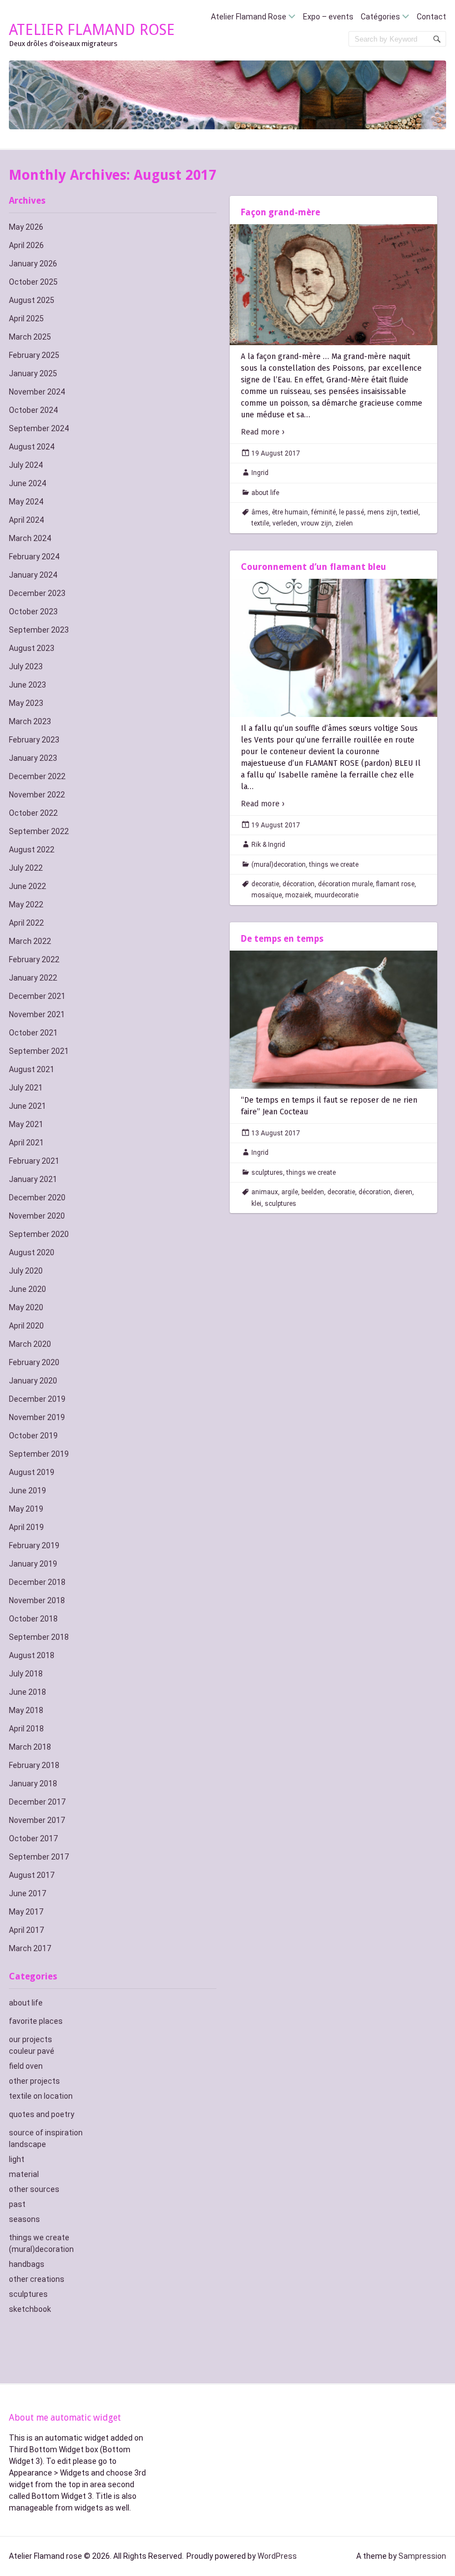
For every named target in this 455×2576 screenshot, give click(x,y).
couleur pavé (32, 2051)
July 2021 (26, 1088)
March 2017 (30, 1948)
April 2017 (26, 1930)
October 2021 (33, 1033)
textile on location (41, 2096)
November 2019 (37, 1417)
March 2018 (30, 1747)
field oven (26, 2066)
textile (260, 523)
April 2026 (26, 245)
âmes (260, 512)
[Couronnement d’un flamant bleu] (333, 648)
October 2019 (33, 1436)
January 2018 (33, 1784)
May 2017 (26, 1912)
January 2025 (33, 373)
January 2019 (33, 1564)
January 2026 (33, 264)
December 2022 (37, 776)
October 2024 (33, 410)
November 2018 (37, 1600)
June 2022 (27, 886)
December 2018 (37, 1582)
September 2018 (39, 1637)
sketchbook (30, 2309)
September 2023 (39, 630)
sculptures (28, 2294)
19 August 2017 (276, 453)
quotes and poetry (42, 2114)
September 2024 (39, 428)
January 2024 (33, 575)
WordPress (277, 2556)
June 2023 (27, 685)
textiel (410, 512)
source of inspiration (46, 2133)
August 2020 (32, 1252)
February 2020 (34, 1362)
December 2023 (37, 593)
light (17, 2159)
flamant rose (395, 884)
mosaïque (267, 895)
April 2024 (26, 520)
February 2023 (34, 740)
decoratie (265, 884)
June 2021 (27, 1106)
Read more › (263, 432)
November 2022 (37, 795)
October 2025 (33, 282)
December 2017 (37, 1802)
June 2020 (27, 1289)
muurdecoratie (337, 895)
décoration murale (345, 884)
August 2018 (32, 1655)
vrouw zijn (316, 523)
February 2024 (34, 557)
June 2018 (27, 1692)
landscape (27, 2144)
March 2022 (30, 941)
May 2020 (26, 1307)
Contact (431, 17)
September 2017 (39, 1857)
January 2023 (33, 758)
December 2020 (37, 1198)
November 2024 (37, 392)
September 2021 (39, 1051)
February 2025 (34, 355)
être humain (290, 512)
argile (290, 1192)
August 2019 (32, 1472)
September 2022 (39, 831)
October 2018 (33, 1619)
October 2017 (33, 1838)
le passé (352, 512)
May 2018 (26, 1710)
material (24, 2174)
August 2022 (32, 850)
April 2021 (26, 1143)
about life (26, 2003)
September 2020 (39, 1234)
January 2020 (33, 1381)
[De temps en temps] (333, 1020)
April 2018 (26, 1729)
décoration (299, 884)
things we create (39, 2237)
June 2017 (27, 1893)
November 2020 (37, 1216)
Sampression (422, 2556)
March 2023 (30, 721)
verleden (285, 523)
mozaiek (298, 895)
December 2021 (37, 996)
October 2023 (33, 612)
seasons (24, 2219)
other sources (34, 2189)
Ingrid (260, 473)
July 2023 (26, 666)
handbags (27, 2264)
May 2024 (26, 502)
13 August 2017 (276, 1133)
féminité (323, 512)
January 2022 (33, 978)
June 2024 (27, 483)
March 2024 (30, 538)
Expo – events (328, 17)
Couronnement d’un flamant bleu (314, 567)
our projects (31, 2039)
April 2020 (26, 1326)
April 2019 (26, 1527)
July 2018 (26, 1674)
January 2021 (33, 1179)
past (17, 2204)
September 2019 (39, 1454)
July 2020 (26, 1271)
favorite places (36, 2021)
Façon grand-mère (280, 212)
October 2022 (33, 813)
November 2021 (37, 1014)
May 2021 (26, 1124)
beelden (313, 1192)
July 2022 (26, 868)
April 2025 (26, 319)
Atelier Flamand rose (92, 30)
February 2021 (34, 1161)
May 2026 (26, 227)
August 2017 (32, 1875)
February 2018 (34, 1765)
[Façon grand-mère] (333, 285)
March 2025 (30, 337)
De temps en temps (282, 939)
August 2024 (32, 447)
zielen (344, 523)
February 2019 (34, 1545)
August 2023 (32, 648)
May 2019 (26, 1509)
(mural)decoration (41, 2249)
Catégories (380, 17)
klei (256, 1204)
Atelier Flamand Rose (249, 17)
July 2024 (26, 465)
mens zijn (382, 512)
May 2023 (26, 703)
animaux (265, 1192)
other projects (34, 2081)
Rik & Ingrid (268, 845)
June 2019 (27, 1491)
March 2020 (30, 1344)
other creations (37, 2279)
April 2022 (26, 923)
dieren (403, 1192)
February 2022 (34, 959)
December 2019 (37, 1399)
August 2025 (32, 300)
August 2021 (32, 1069)
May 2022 (26, 905)
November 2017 (37, 1820)
